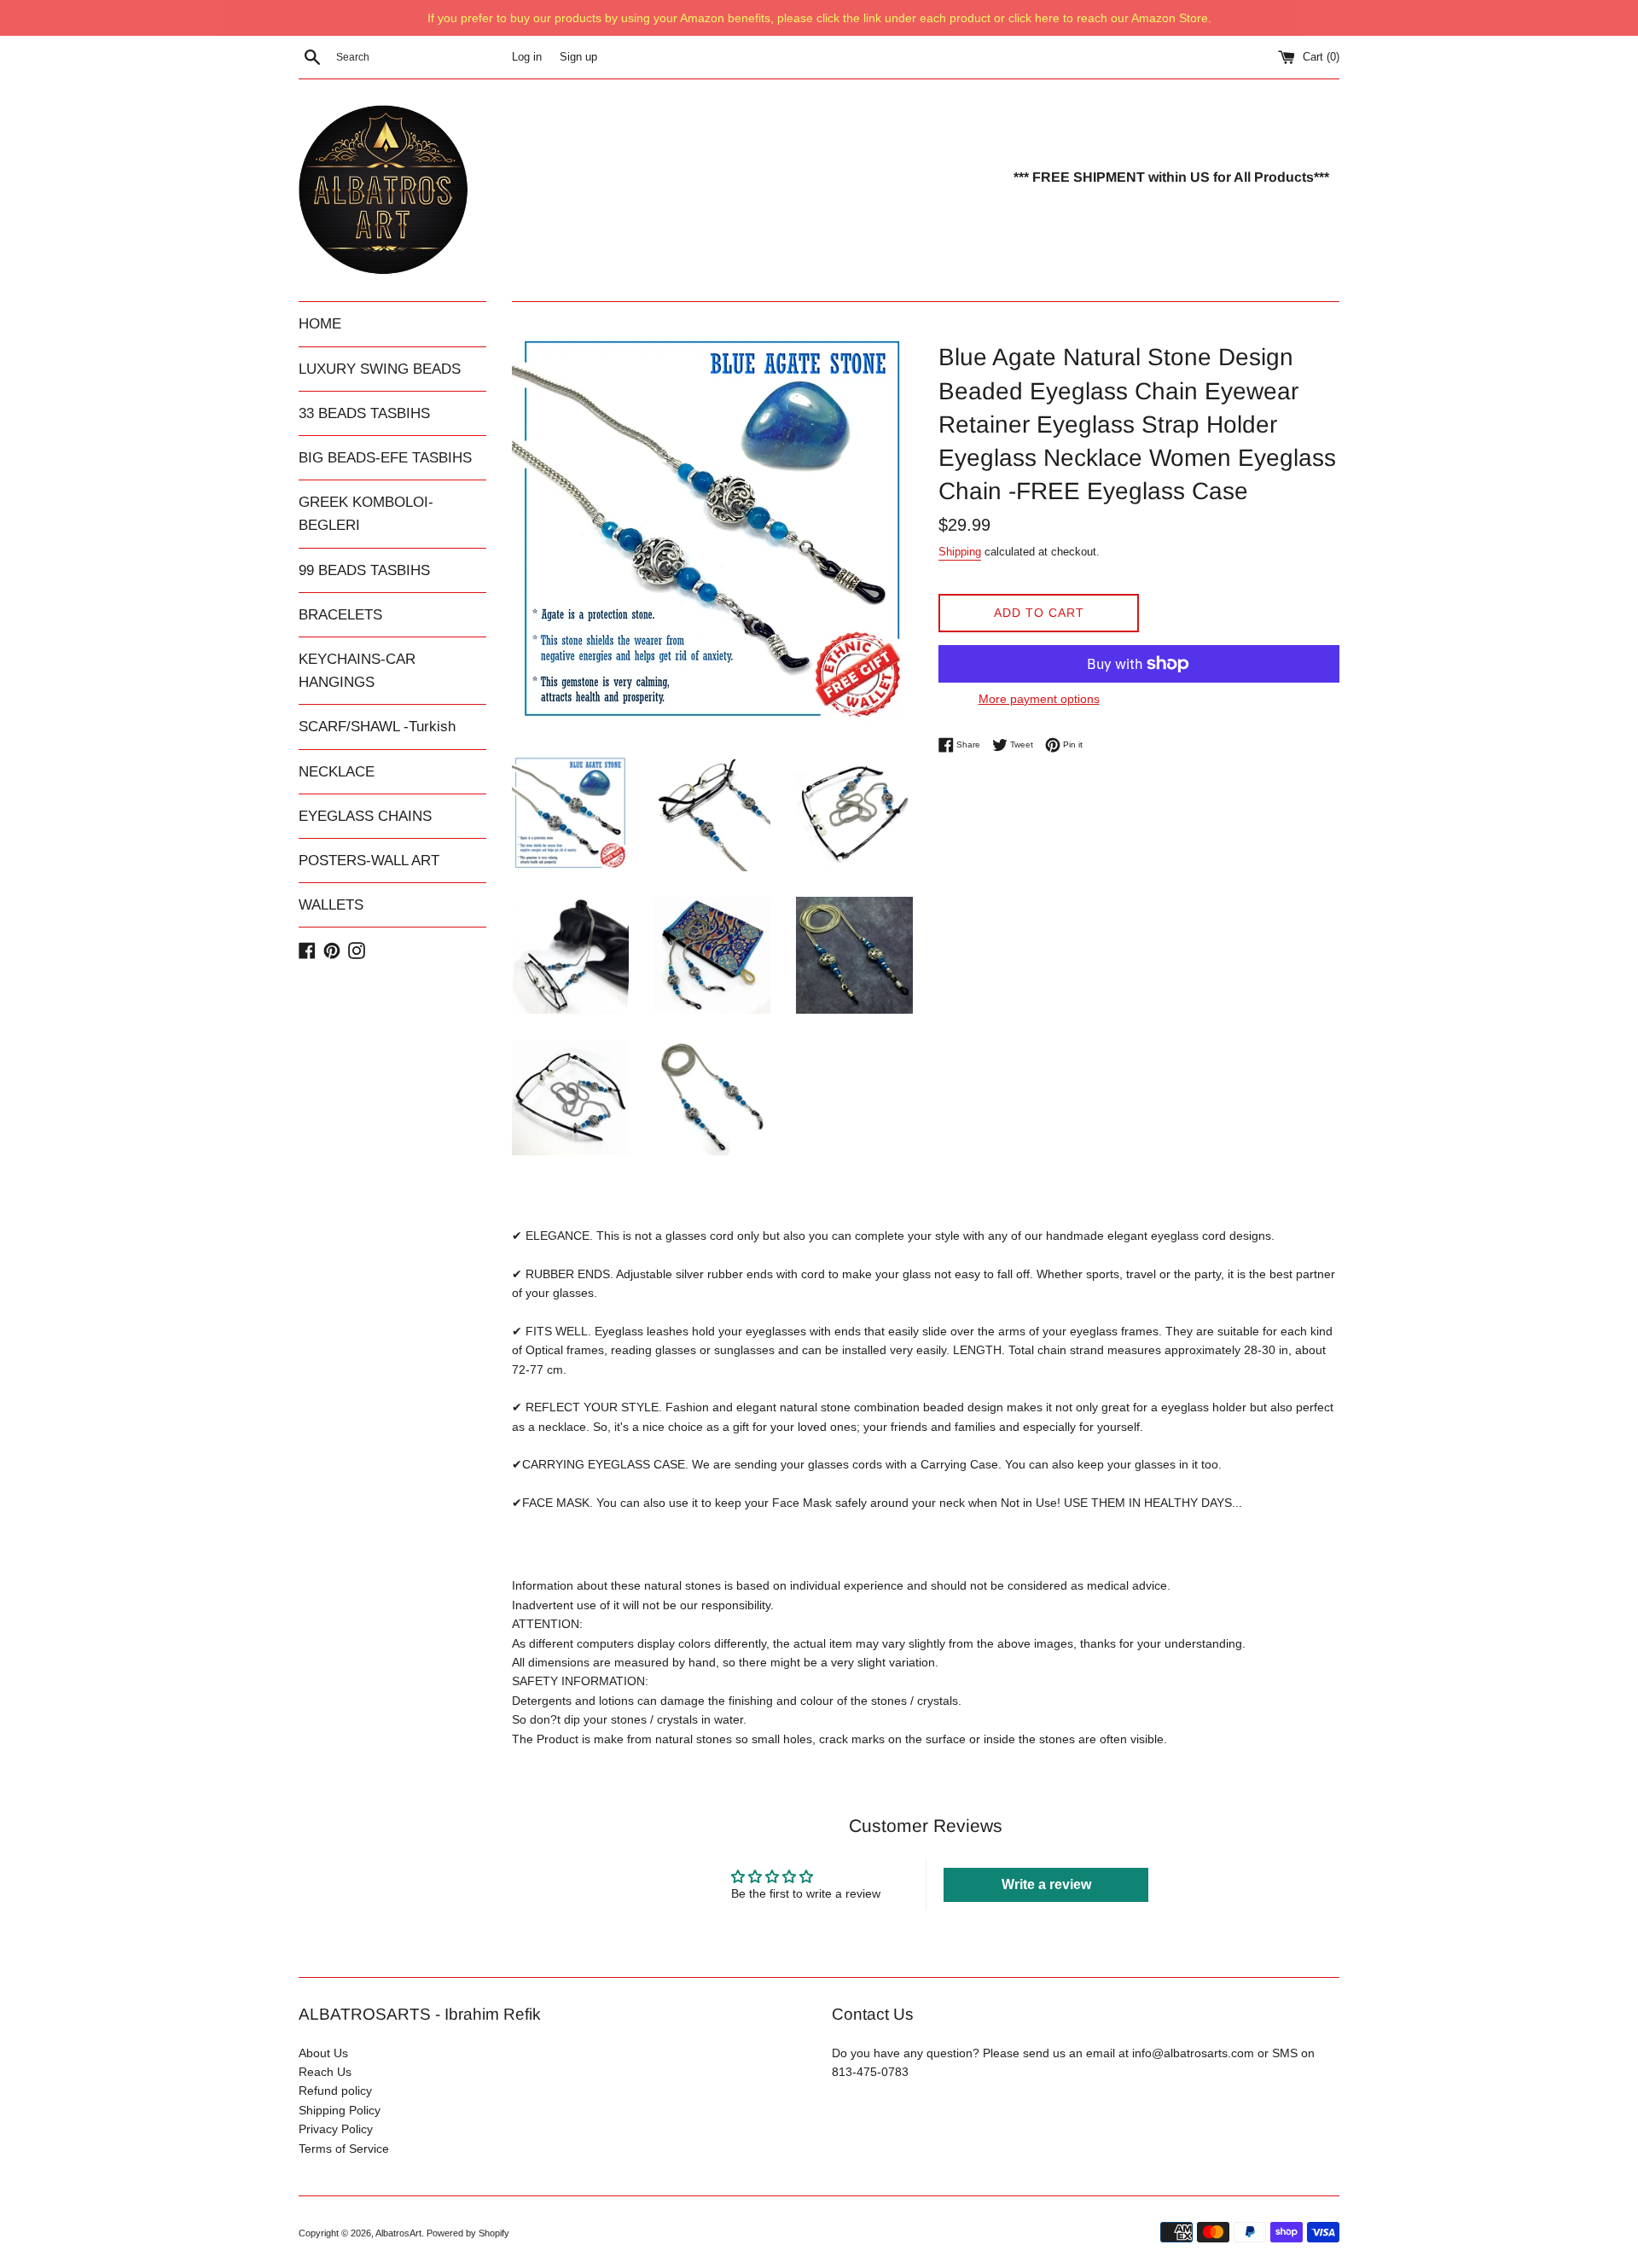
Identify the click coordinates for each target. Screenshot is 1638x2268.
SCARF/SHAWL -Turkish (377, 727)
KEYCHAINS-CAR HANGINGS (357, 671)
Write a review (1046, 1884)
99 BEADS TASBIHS (364, 570)
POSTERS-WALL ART (369, 861)
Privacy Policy (336, 2129)
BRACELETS (340, 615)
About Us (323, 2053)
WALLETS (331, 905)
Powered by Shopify (468, 2233)
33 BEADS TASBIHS (364, 413)
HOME (320, 324)
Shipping (960, 552)
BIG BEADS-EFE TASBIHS (385, 458)
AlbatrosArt (398, 2233)
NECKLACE (337, 772)
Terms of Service (344, 2149)
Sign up (578, 57)
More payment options (1039, 699)
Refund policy (335, 2091)
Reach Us (325, 2072)
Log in (527, 57)
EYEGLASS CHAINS (365, 816)
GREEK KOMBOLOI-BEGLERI (366, 514)
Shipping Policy (340, 2110)
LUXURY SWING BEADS (380, 369)
